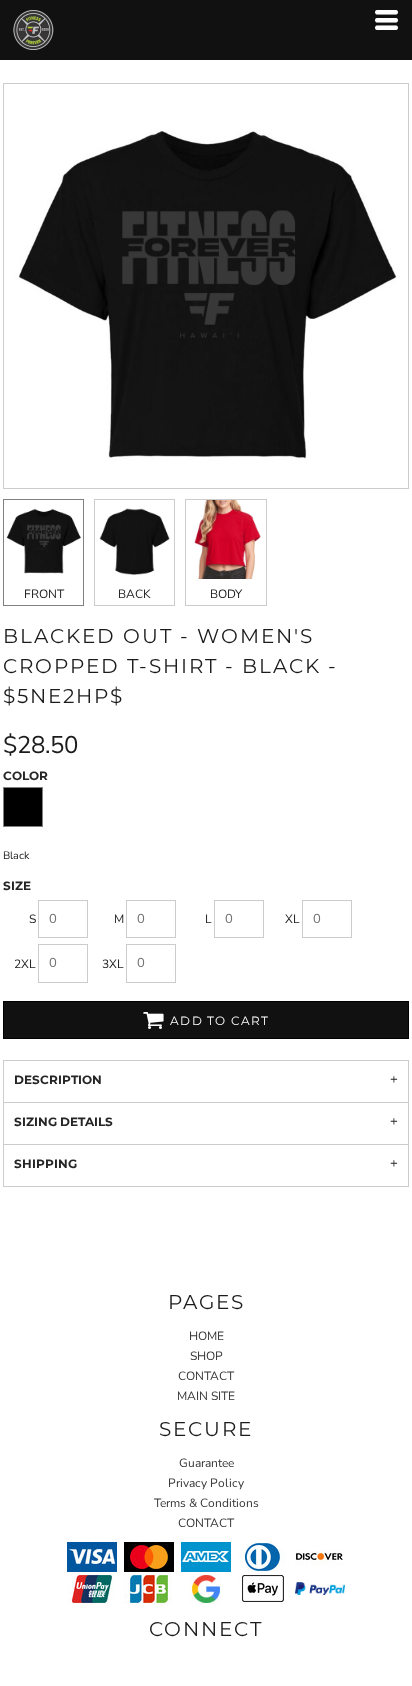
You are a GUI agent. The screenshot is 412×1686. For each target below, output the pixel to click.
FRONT (44, 594)
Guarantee (206, 1463)
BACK (134, 594)
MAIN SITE (206, 1396)
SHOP (206, 1356)
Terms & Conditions (206, 1503)
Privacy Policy (206, 1483)
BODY (226, 594)
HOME (206, 1336)
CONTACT (206, 1376)
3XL (113, 964)
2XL (25, 964)
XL (292, 919)
